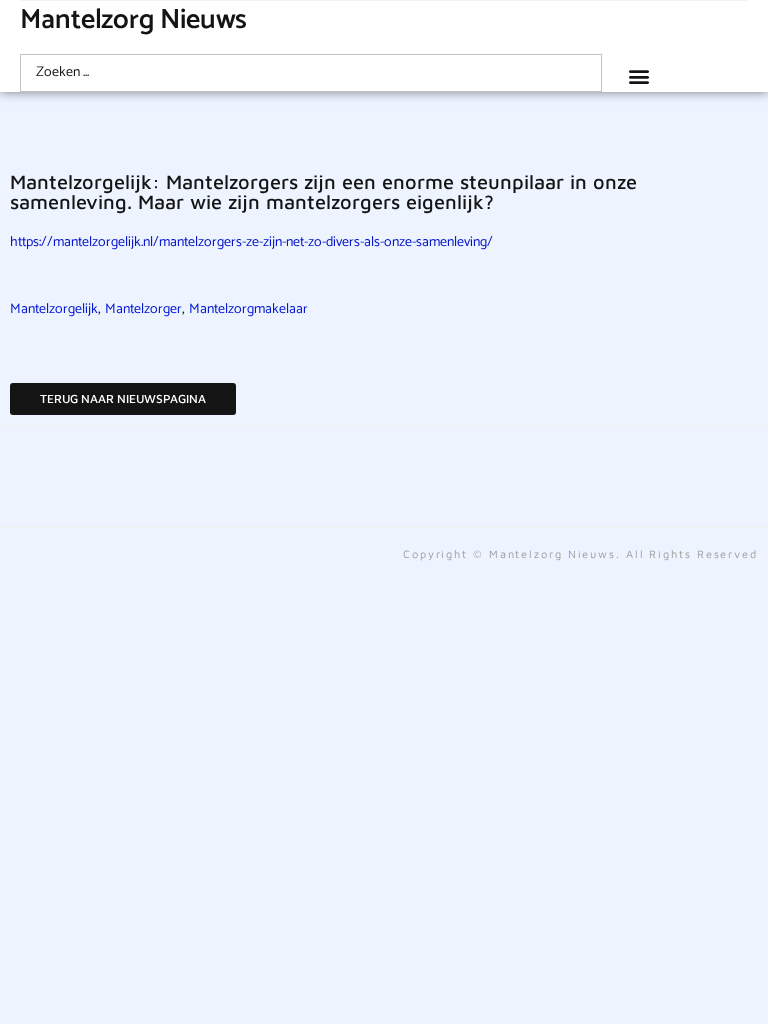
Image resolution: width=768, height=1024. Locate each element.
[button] (638, 75)
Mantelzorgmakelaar (248, 309)
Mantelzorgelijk (54, 309)
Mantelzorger (143, 309)
